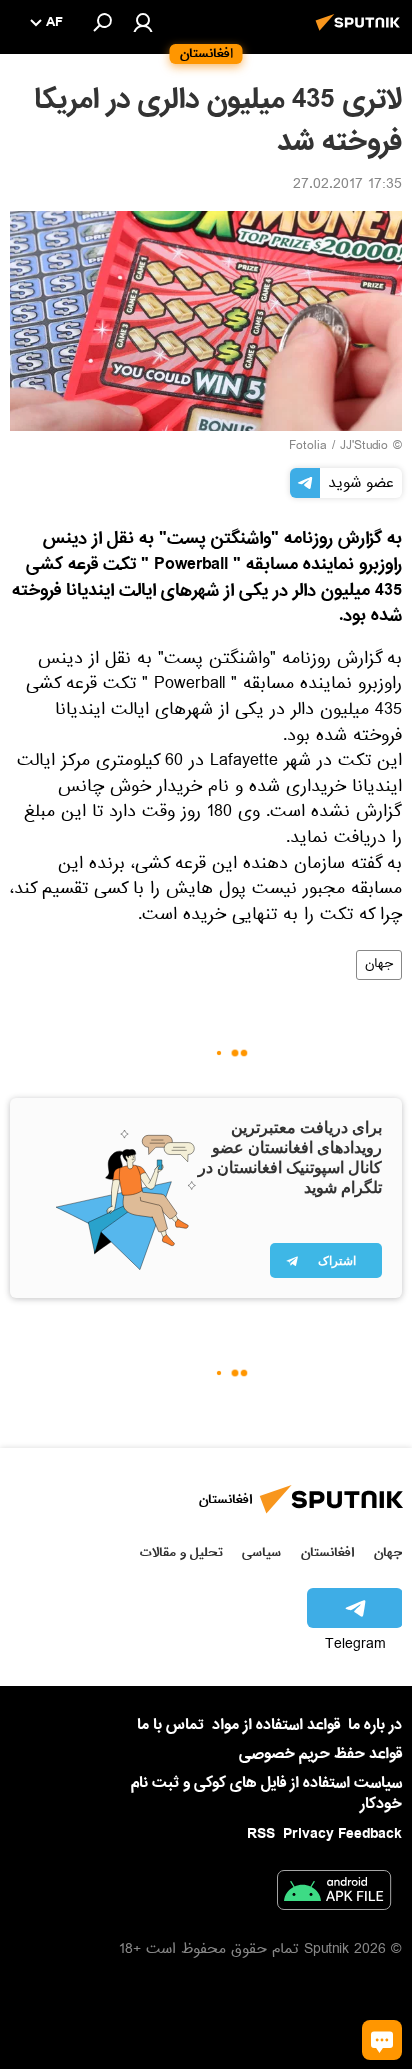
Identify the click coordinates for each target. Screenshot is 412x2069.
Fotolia (308, 447)
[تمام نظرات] (382, 2040)
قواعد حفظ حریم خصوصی (320, 1754)
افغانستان (327, 1552)
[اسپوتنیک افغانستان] (361, 33)
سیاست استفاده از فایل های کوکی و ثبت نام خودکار (266, 1793)
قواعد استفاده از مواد (276, 1725)
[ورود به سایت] (143, 22)
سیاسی (261, 1552)
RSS (261, 1834)
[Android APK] (334, 1894)
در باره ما (375, 1725)
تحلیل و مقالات (181, 1552)
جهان (379, 965)
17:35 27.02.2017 (347, 186)
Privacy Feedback (342, 1834)
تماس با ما (170, 1725)
